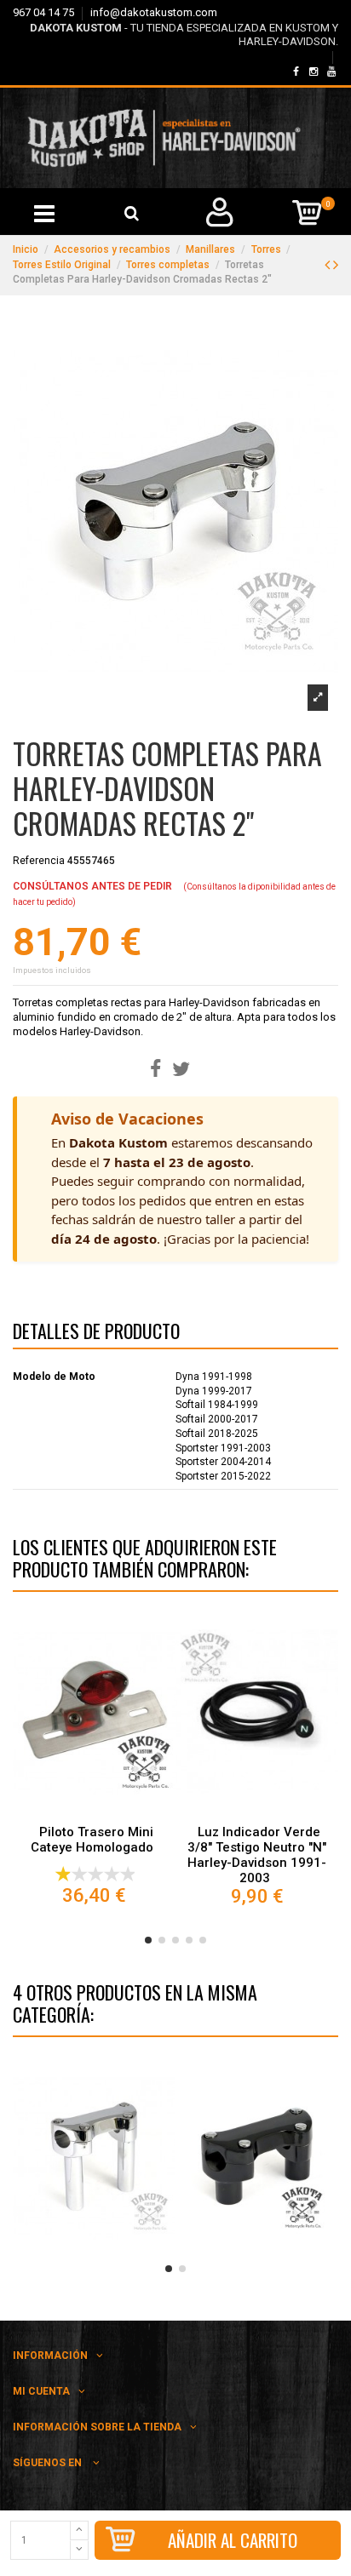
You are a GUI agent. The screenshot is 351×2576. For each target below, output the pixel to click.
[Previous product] (329, 264)
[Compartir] (155, 1070)
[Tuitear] (181, 1070)
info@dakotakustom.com (154, 12)
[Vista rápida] (95, 1812)
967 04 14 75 (45, 12)
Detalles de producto (96, 1334)
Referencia (39, 861)
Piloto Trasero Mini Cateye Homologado (92, 1840)
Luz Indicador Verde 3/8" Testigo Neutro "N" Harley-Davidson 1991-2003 (257, 1855)
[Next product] (336, 264)
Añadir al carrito (233, 2540)
